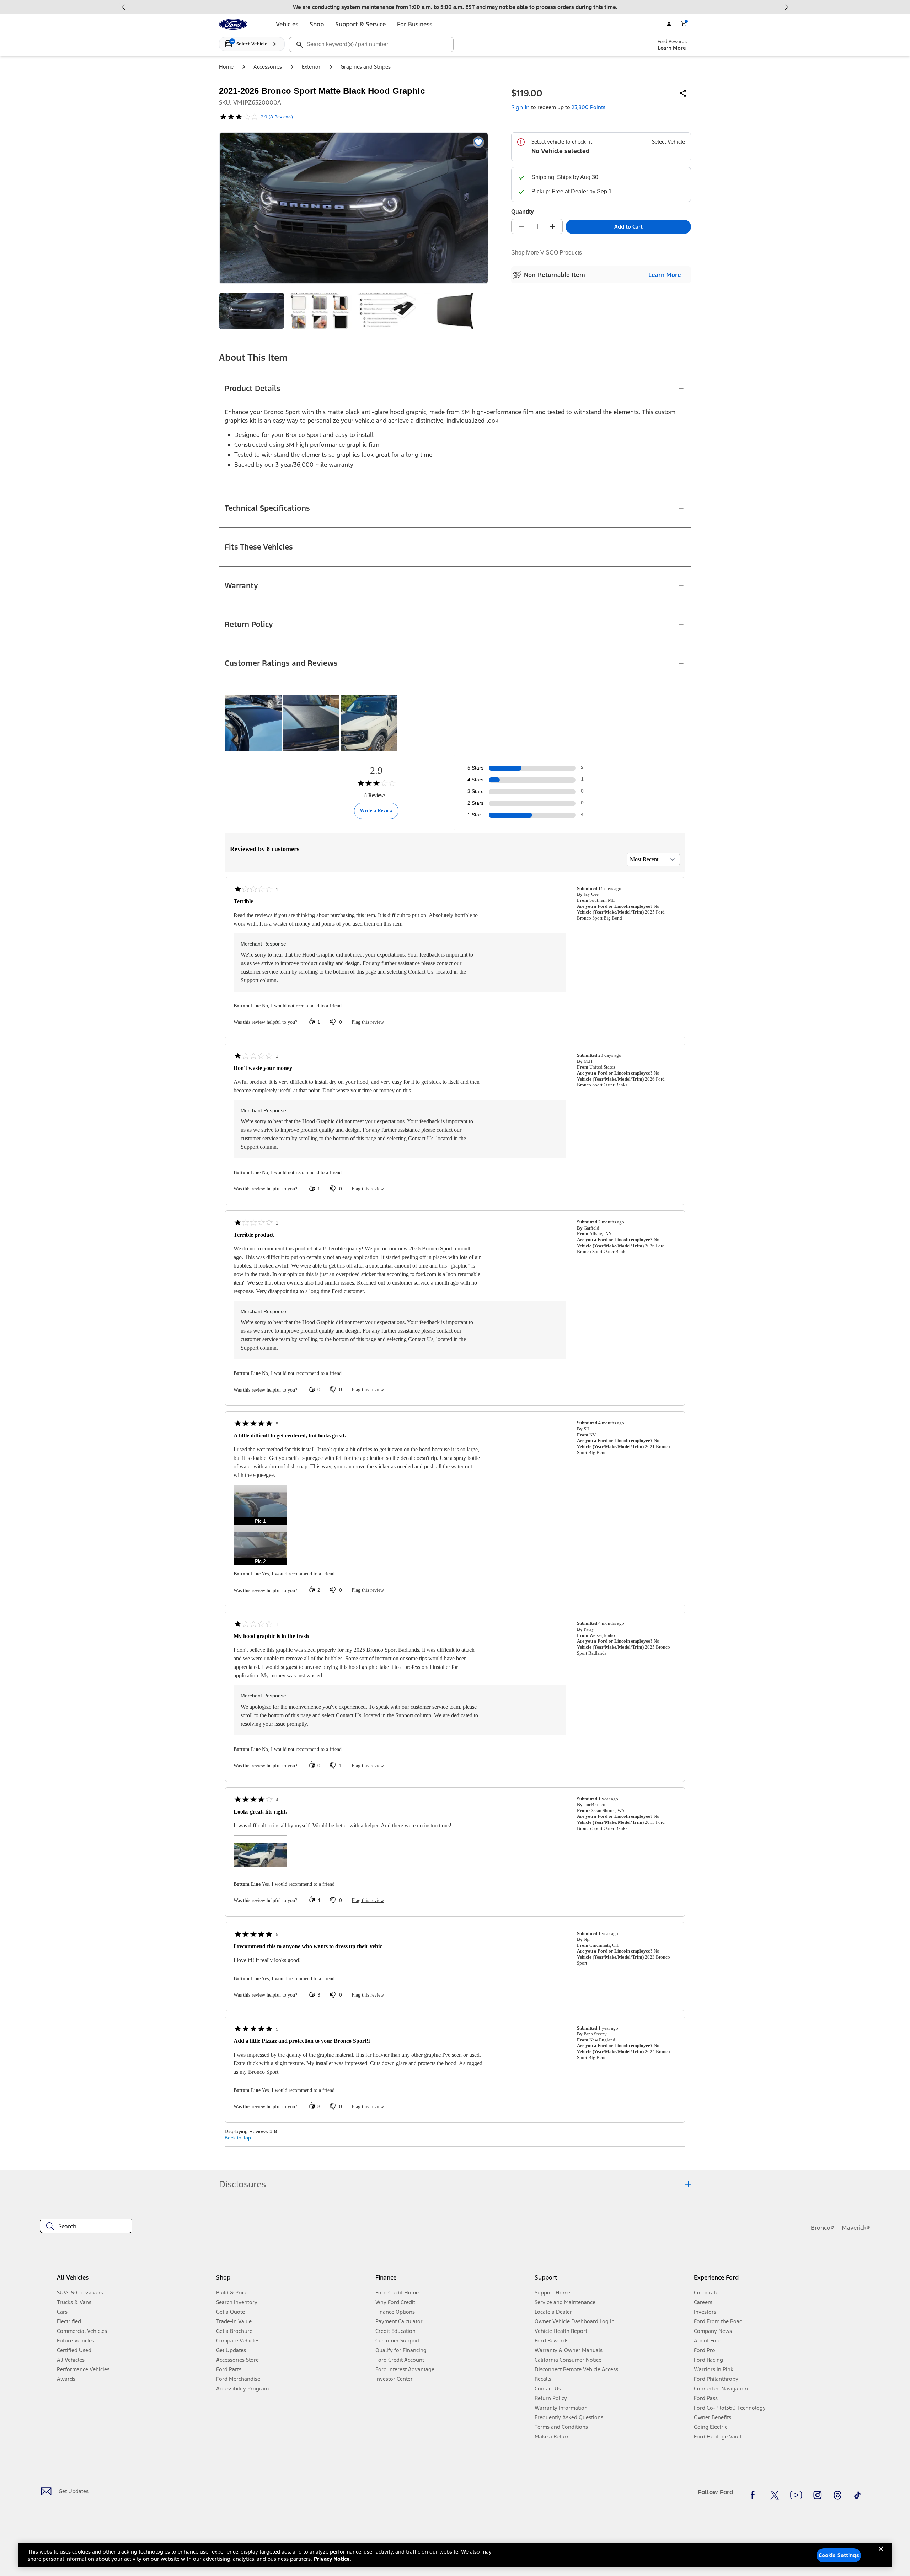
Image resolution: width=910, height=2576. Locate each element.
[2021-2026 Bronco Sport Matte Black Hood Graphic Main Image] (252, 311)
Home (226, 67)
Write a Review (376, 811)
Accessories (268, 67)
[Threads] (837, 2495)
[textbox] (86, 2226)
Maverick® (856, 2228)
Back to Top (238, 2138)
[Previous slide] (124, 7)
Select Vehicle (668, 142)
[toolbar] (455, 7)
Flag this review (368, 1022)
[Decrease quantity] (521, 226)
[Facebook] (755, 2495)
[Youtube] (796, 2495)
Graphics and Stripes (366, 67)
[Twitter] (775, 2495)
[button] (260, 1505)
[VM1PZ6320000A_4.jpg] (456, 311)
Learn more (665, 275)
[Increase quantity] (552, 226)
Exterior (311, 67)
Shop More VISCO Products (547, 253)
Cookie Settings (839, 2555)
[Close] (881, 2555)
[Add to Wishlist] (478, 142)
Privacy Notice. (333, 2559)
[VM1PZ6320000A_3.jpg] (388, 311)
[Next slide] (786, 7)
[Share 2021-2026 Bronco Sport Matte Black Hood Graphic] (683, 93)
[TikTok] (857, 2495)
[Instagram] (818, 2495)
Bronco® (823, 2228)
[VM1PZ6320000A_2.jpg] (320, 311)
